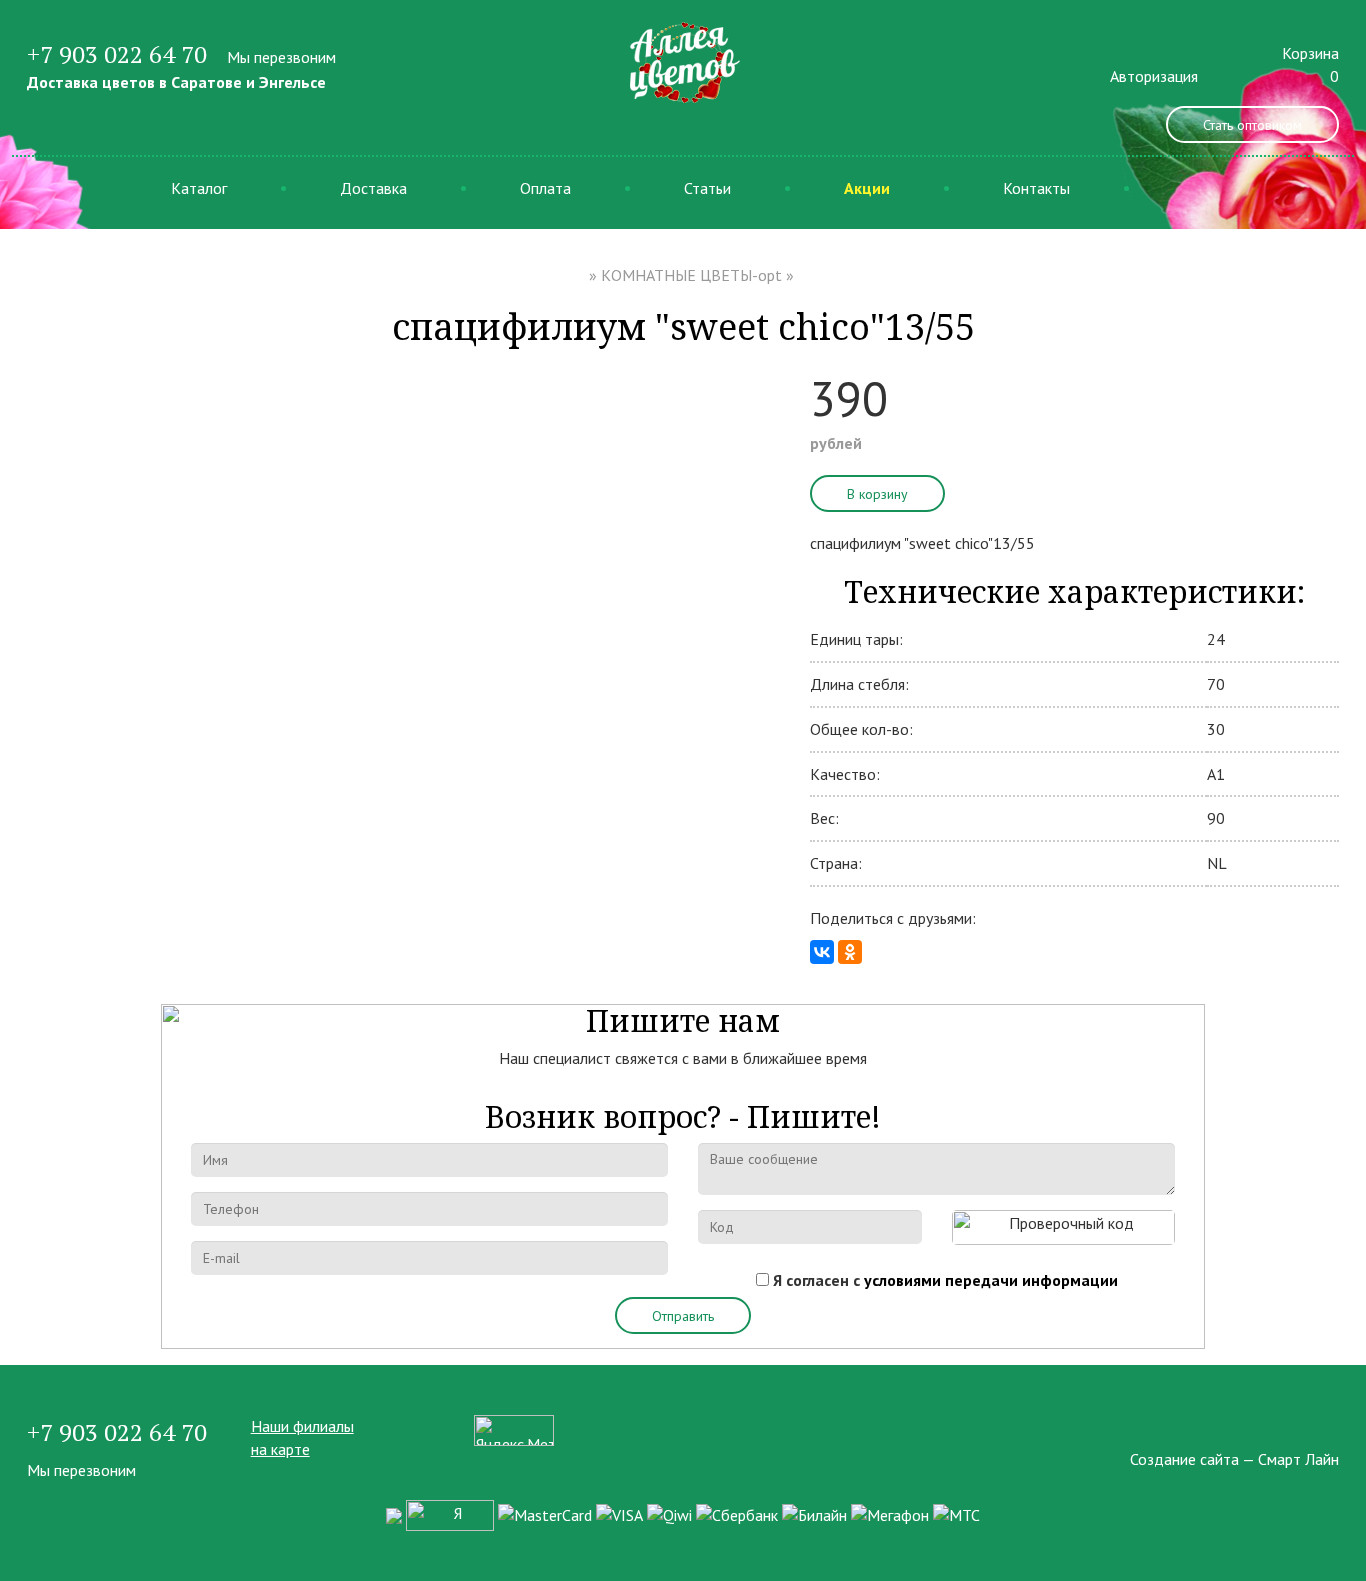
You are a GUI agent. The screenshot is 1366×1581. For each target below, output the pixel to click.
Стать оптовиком (1252, 125)
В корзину (877, 494)
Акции (867, 188)
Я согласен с (945, 1280)
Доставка (373, 188)
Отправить (683, 1316)
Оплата (545, 188)
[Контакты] (1333, 1426)
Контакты (1036, 188)
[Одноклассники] (850, 952)
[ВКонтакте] (822, 952)
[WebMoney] (394, 1514)
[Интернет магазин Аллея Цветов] (683, 61)
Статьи (707, 188)
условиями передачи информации (991, 1280)
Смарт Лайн (1298, 1459)
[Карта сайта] (1297, 1426)
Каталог (199, 188)
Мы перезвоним (281, 57)
